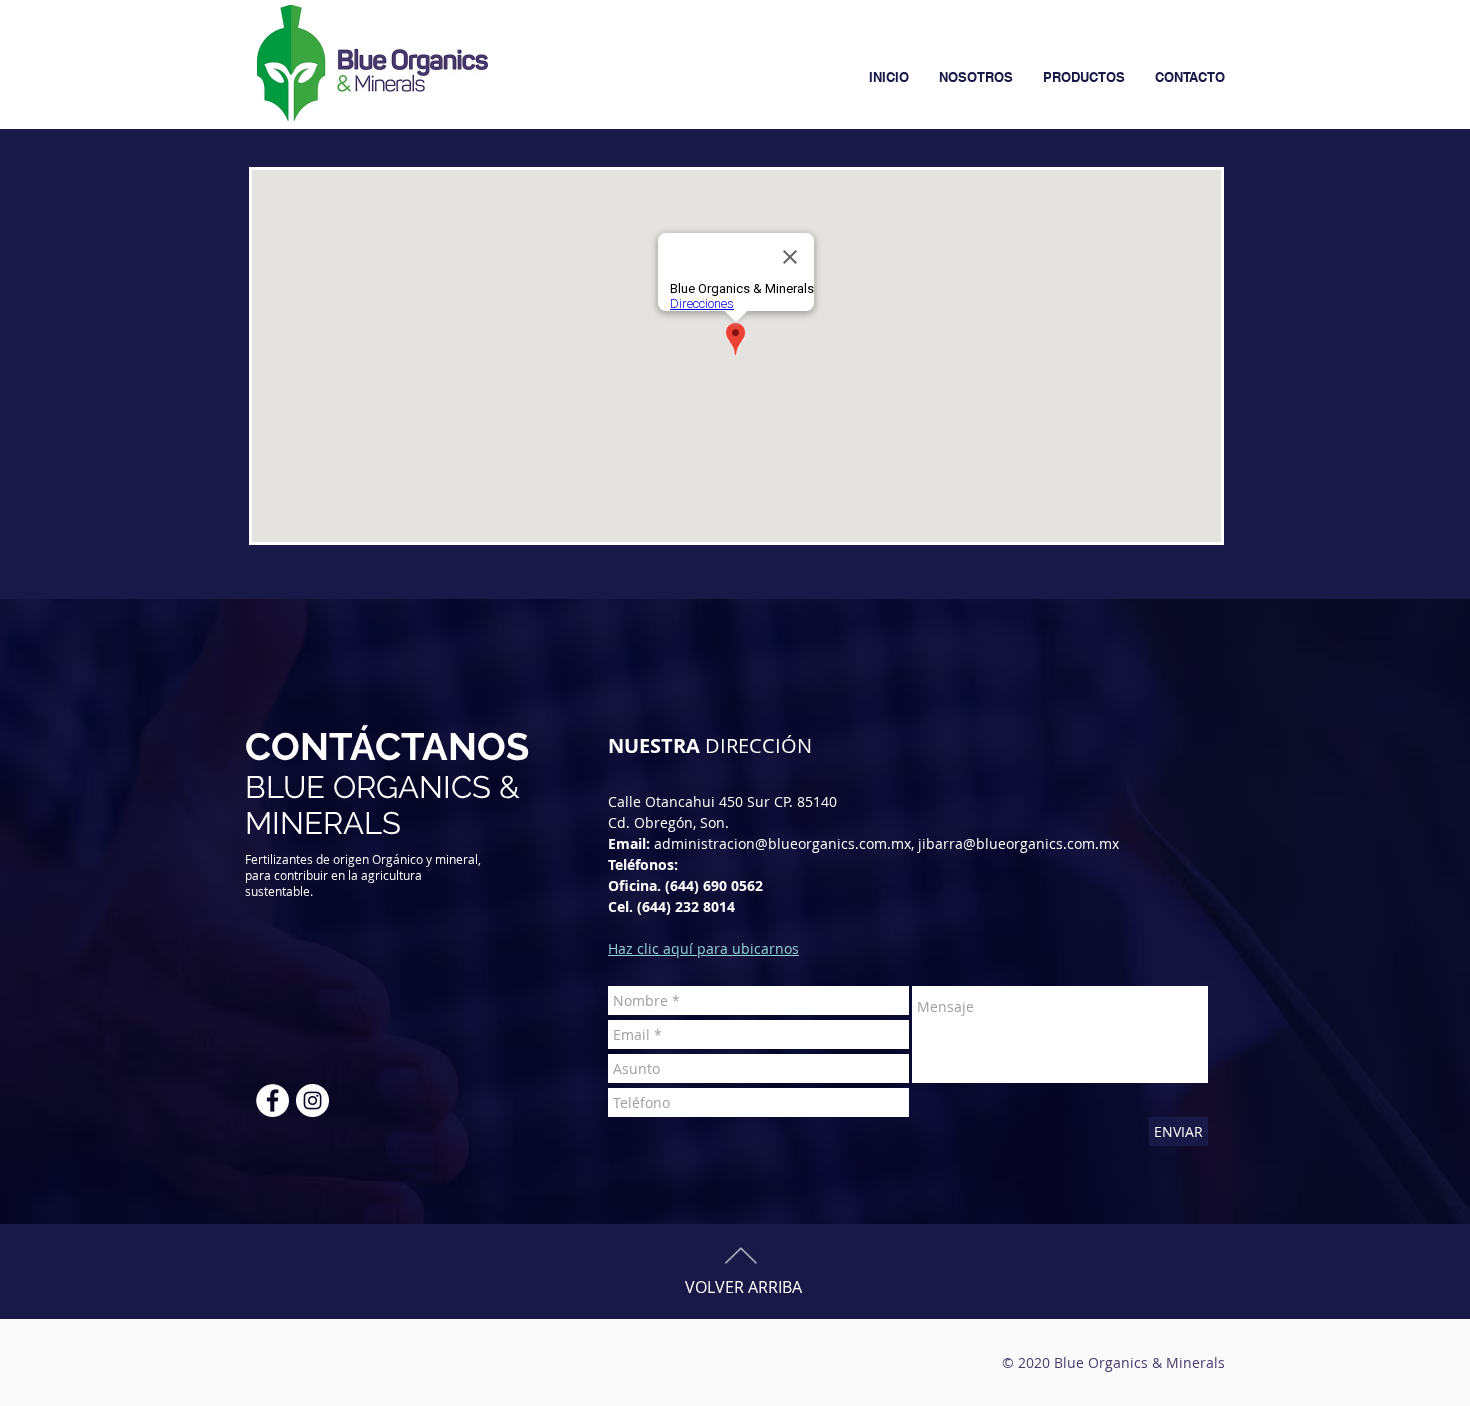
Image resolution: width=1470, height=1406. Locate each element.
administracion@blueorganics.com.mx (782, 843)
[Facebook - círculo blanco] (272, 1100)
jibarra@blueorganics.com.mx (1018, 843)
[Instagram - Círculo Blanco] (312, 1100)
